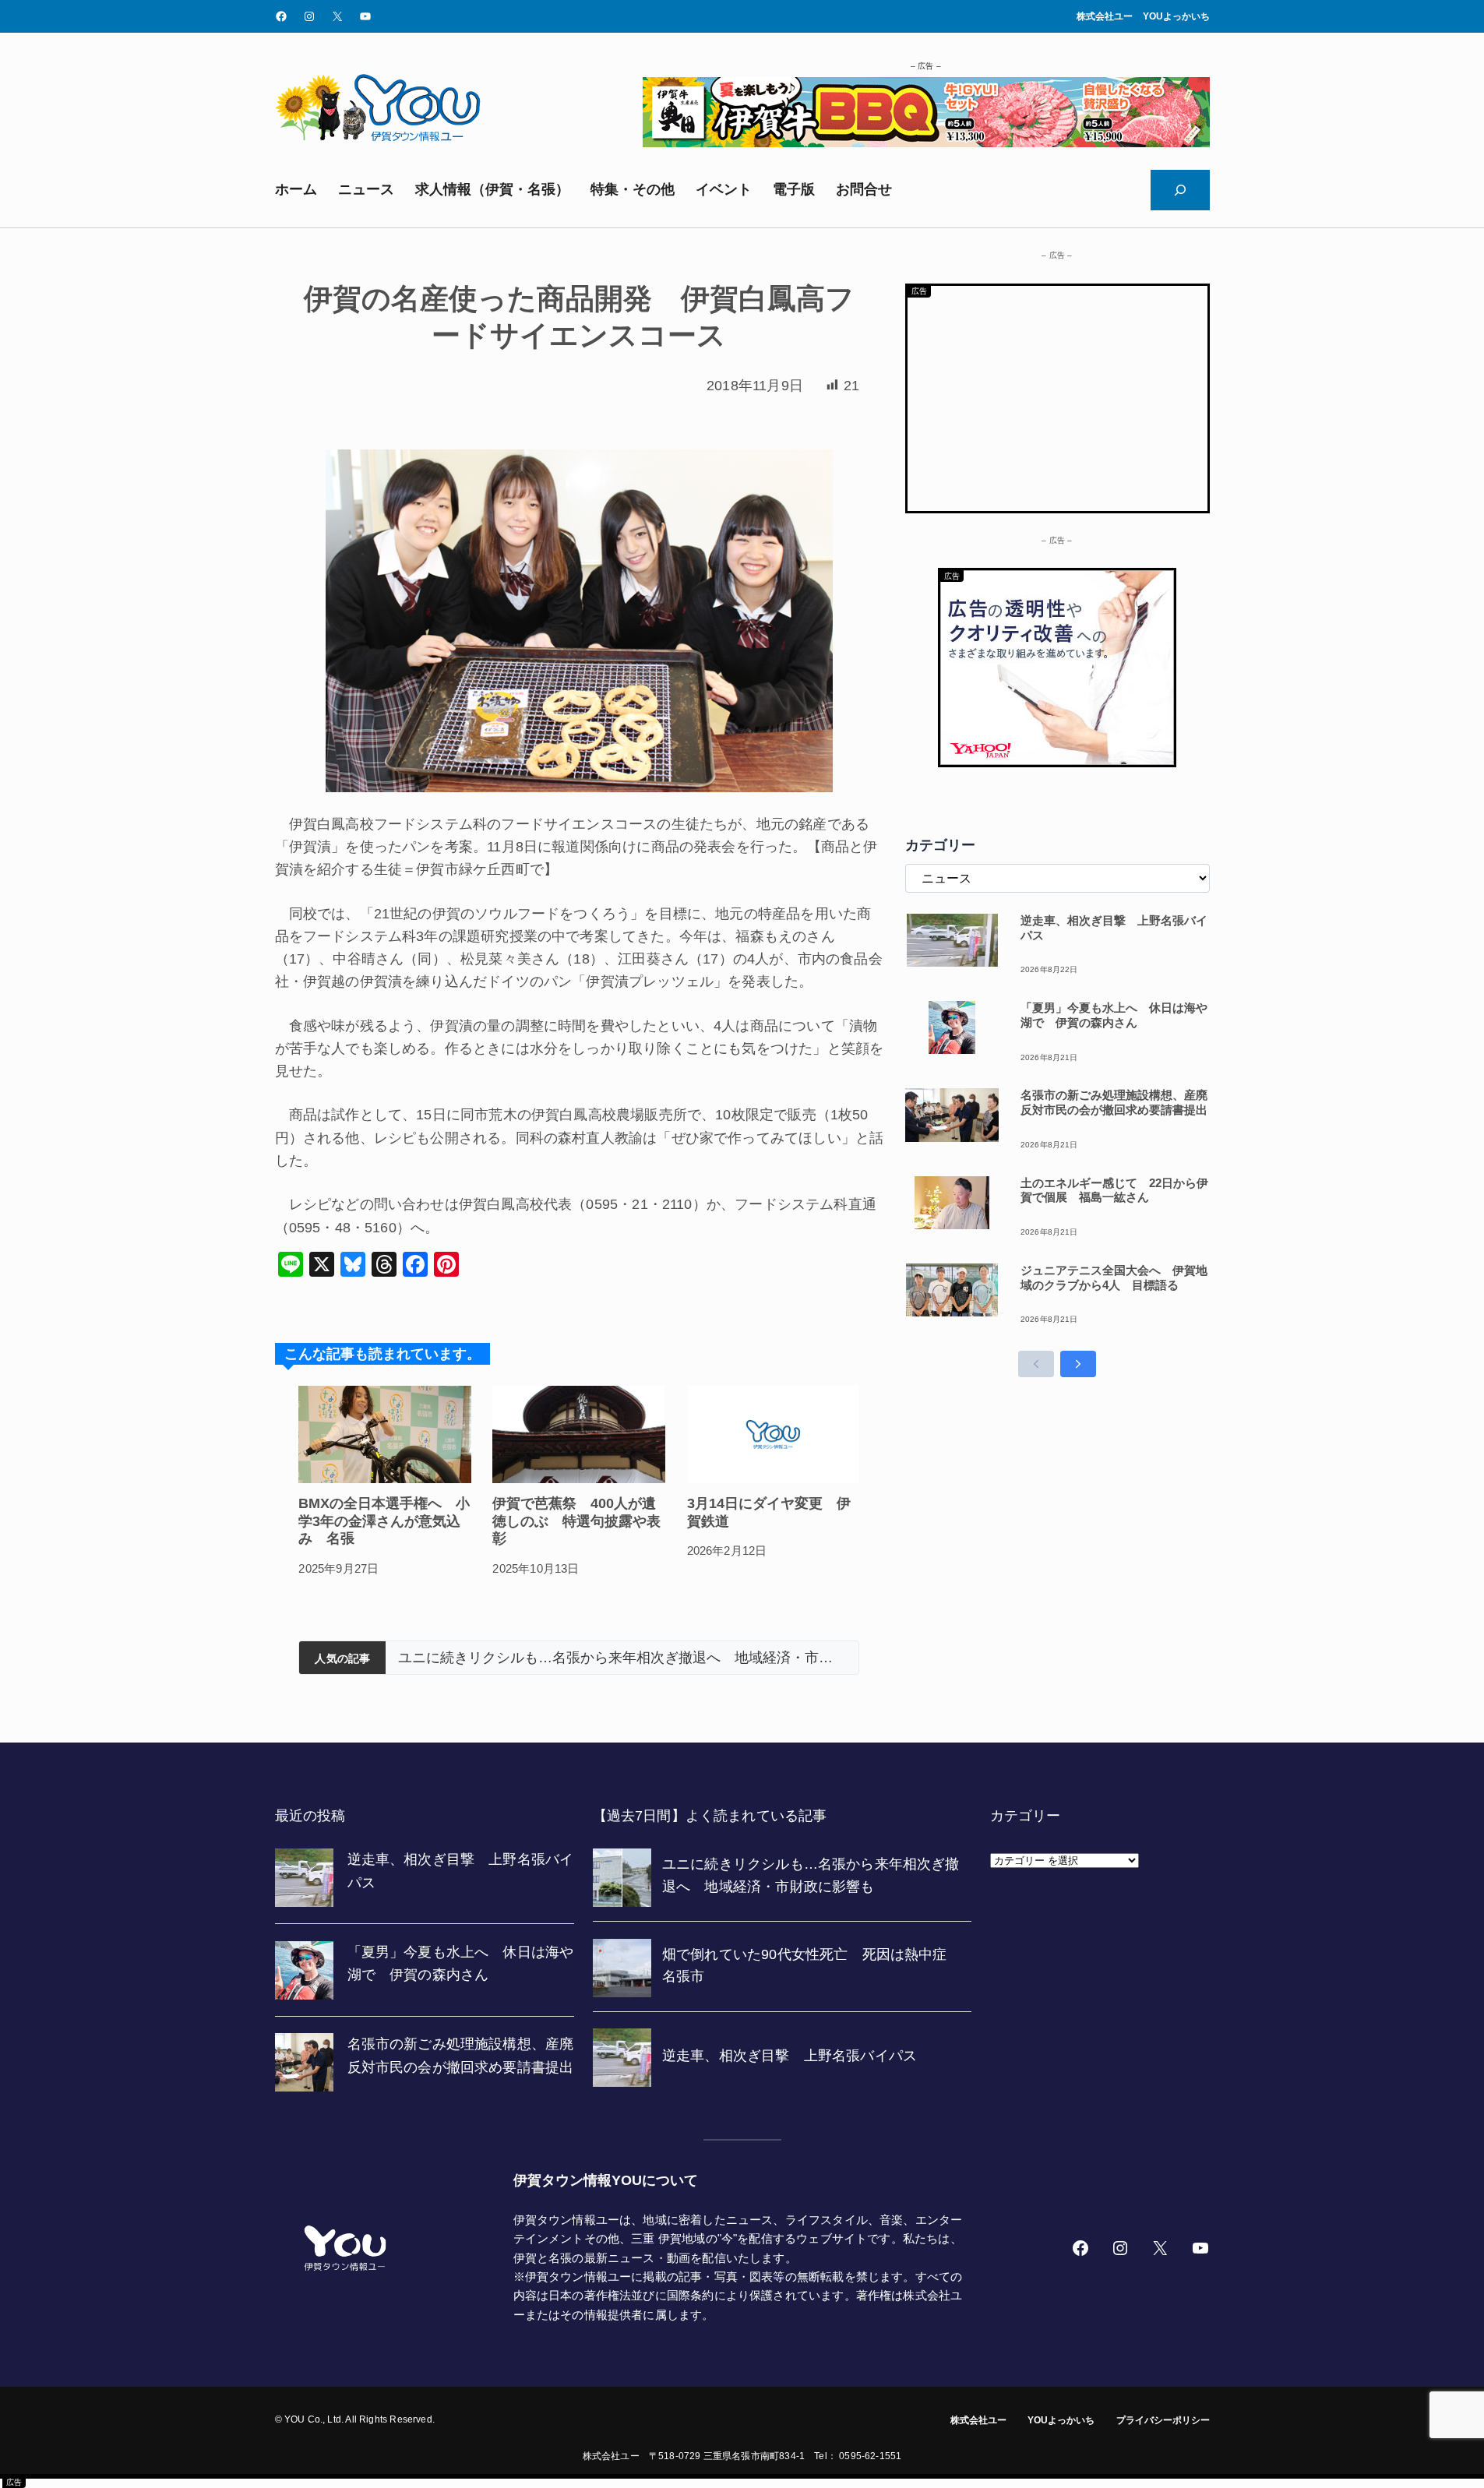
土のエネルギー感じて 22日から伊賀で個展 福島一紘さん (1114, 1190)
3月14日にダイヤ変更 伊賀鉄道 (769, 1512)
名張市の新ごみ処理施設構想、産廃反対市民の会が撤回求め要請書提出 (1114, 1102)
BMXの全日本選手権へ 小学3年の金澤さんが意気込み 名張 (384, 1521)
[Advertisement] (1057, 395)
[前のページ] (1036, 1364)
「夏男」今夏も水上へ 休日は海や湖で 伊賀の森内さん (1114, 1015)
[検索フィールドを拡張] (1180, 190)
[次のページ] (1078, 1364)
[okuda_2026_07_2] (926, 143)
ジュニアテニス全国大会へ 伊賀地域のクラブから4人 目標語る (1114, 1277)
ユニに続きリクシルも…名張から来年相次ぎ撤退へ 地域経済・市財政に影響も (622, 1658)
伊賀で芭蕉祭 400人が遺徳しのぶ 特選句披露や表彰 (576, 1521)
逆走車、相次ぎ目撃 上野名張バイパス (1114, 928)
